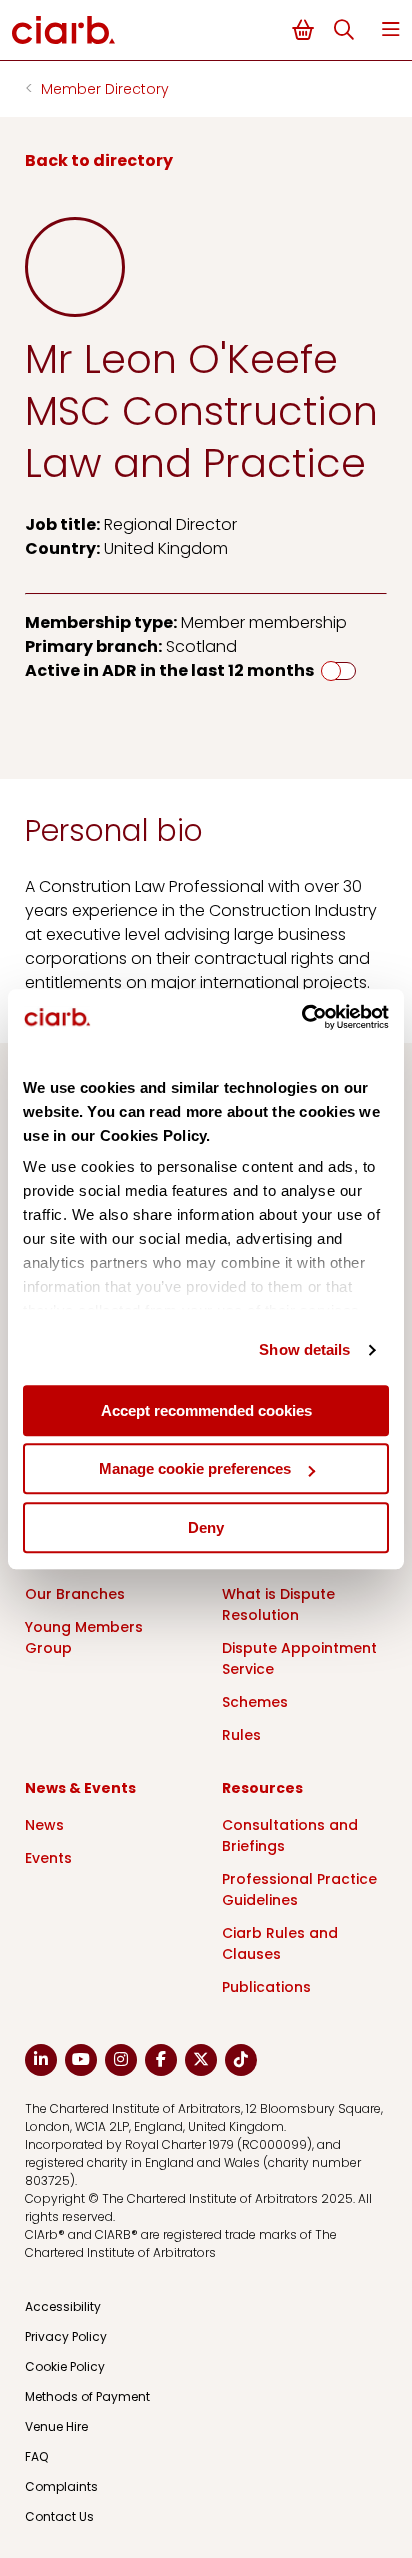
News (44, 1825)
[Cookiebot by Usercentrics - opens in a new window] (301, 1017)
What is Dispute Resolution (278, 1604)
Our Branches (75, 1594)
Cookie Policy (65, 2366)
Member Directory (105, 89)
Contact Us (59, 2516)
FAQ (36, 2456)
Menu (391, 29)
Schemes (255, 1702)
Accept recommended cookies (206, 1410)
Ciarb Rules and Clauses (280, 1943)
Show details (304, 1349)
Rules (241, 1735)
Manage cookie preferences (195, 1468)
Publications (266, 1987)
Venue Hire (56, 2426)
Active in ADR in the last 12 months (169, 670)
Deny (206, 1527)
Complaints (61, 2486)
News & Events (80, 1788)
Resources (262, 1788)
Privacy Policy (66, 2336)
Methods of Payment (87, 2396)
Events (48, 1858)
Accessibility (63, 2306)
